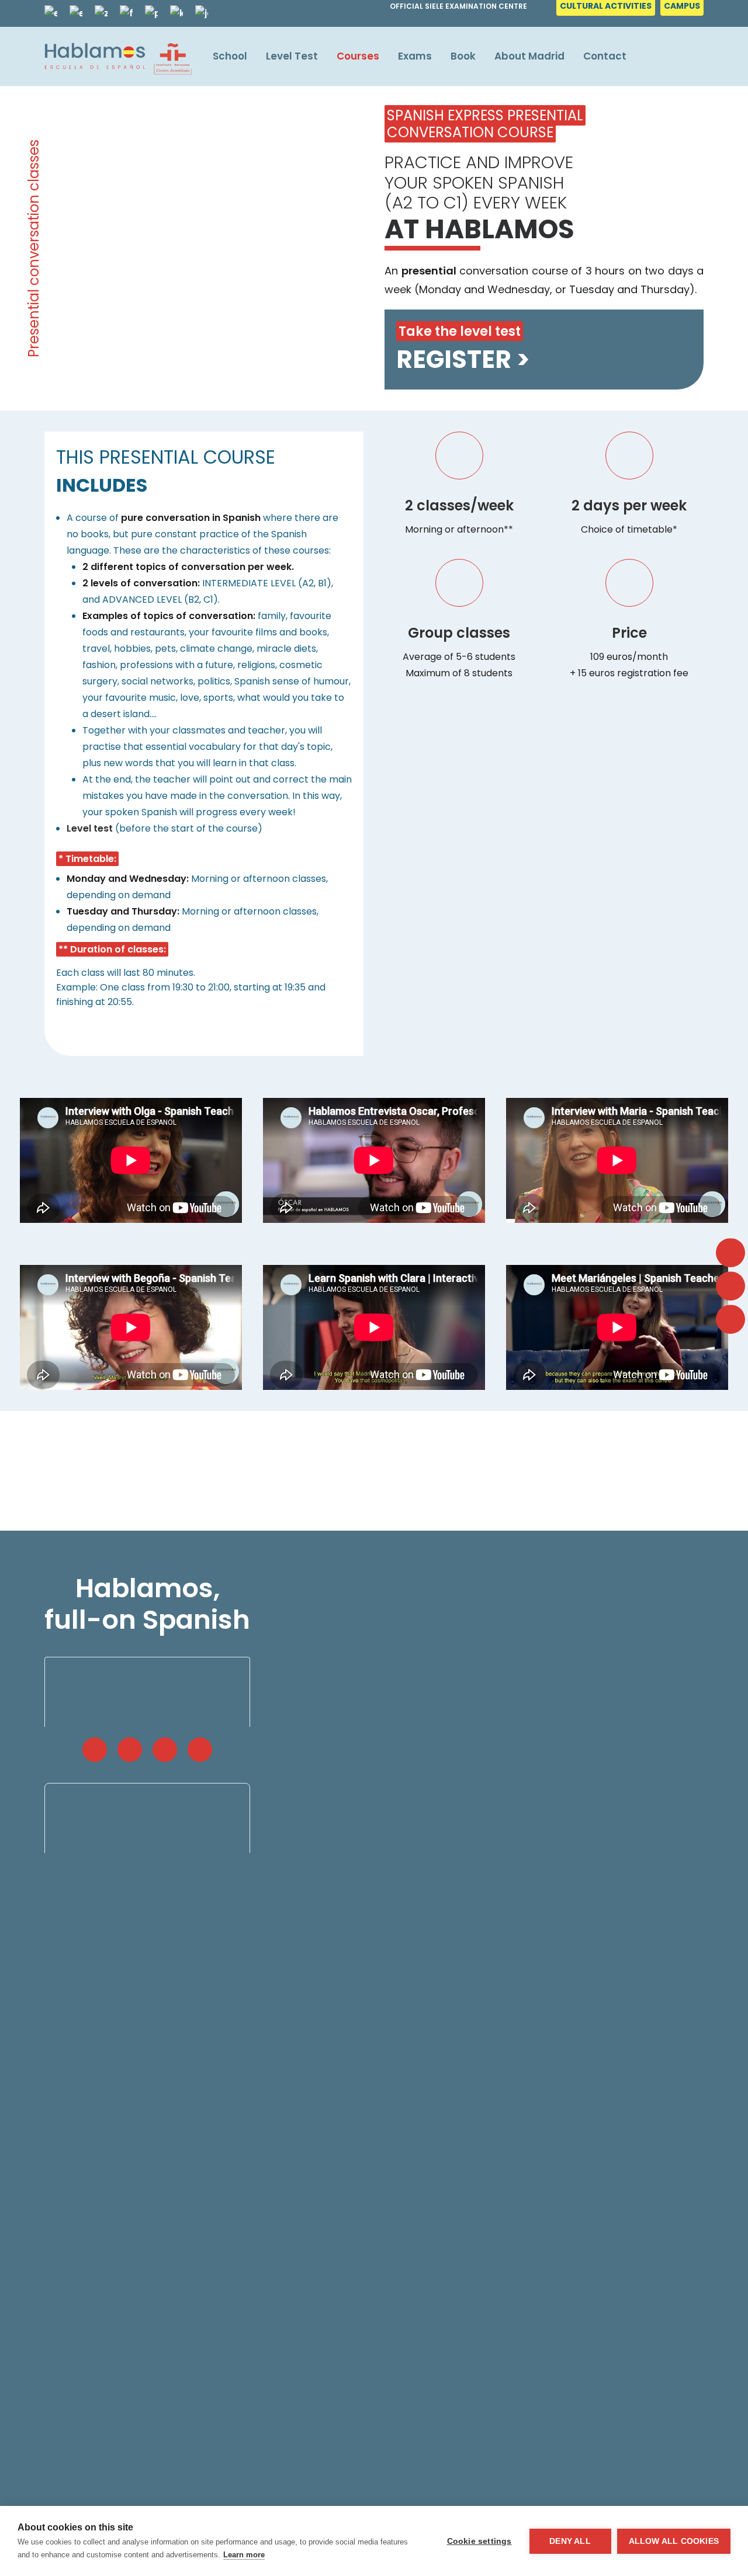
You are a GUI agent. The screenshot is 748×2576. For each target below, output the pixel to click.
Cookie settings (479, 2541)
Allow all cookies (674, 2541)
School (230, 56)
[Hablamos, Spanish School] (118, 56)
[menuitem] (607, 9)
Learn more (244, 2555)
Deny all (570, 2541)
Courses (358, 56)
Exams (415, 56)
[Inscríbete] (534, 248)
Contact (605, 56)
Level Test (292, 56)
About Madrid (529, 56)
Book (463, 56)
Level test (90, 828)
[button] (95, 1750)
